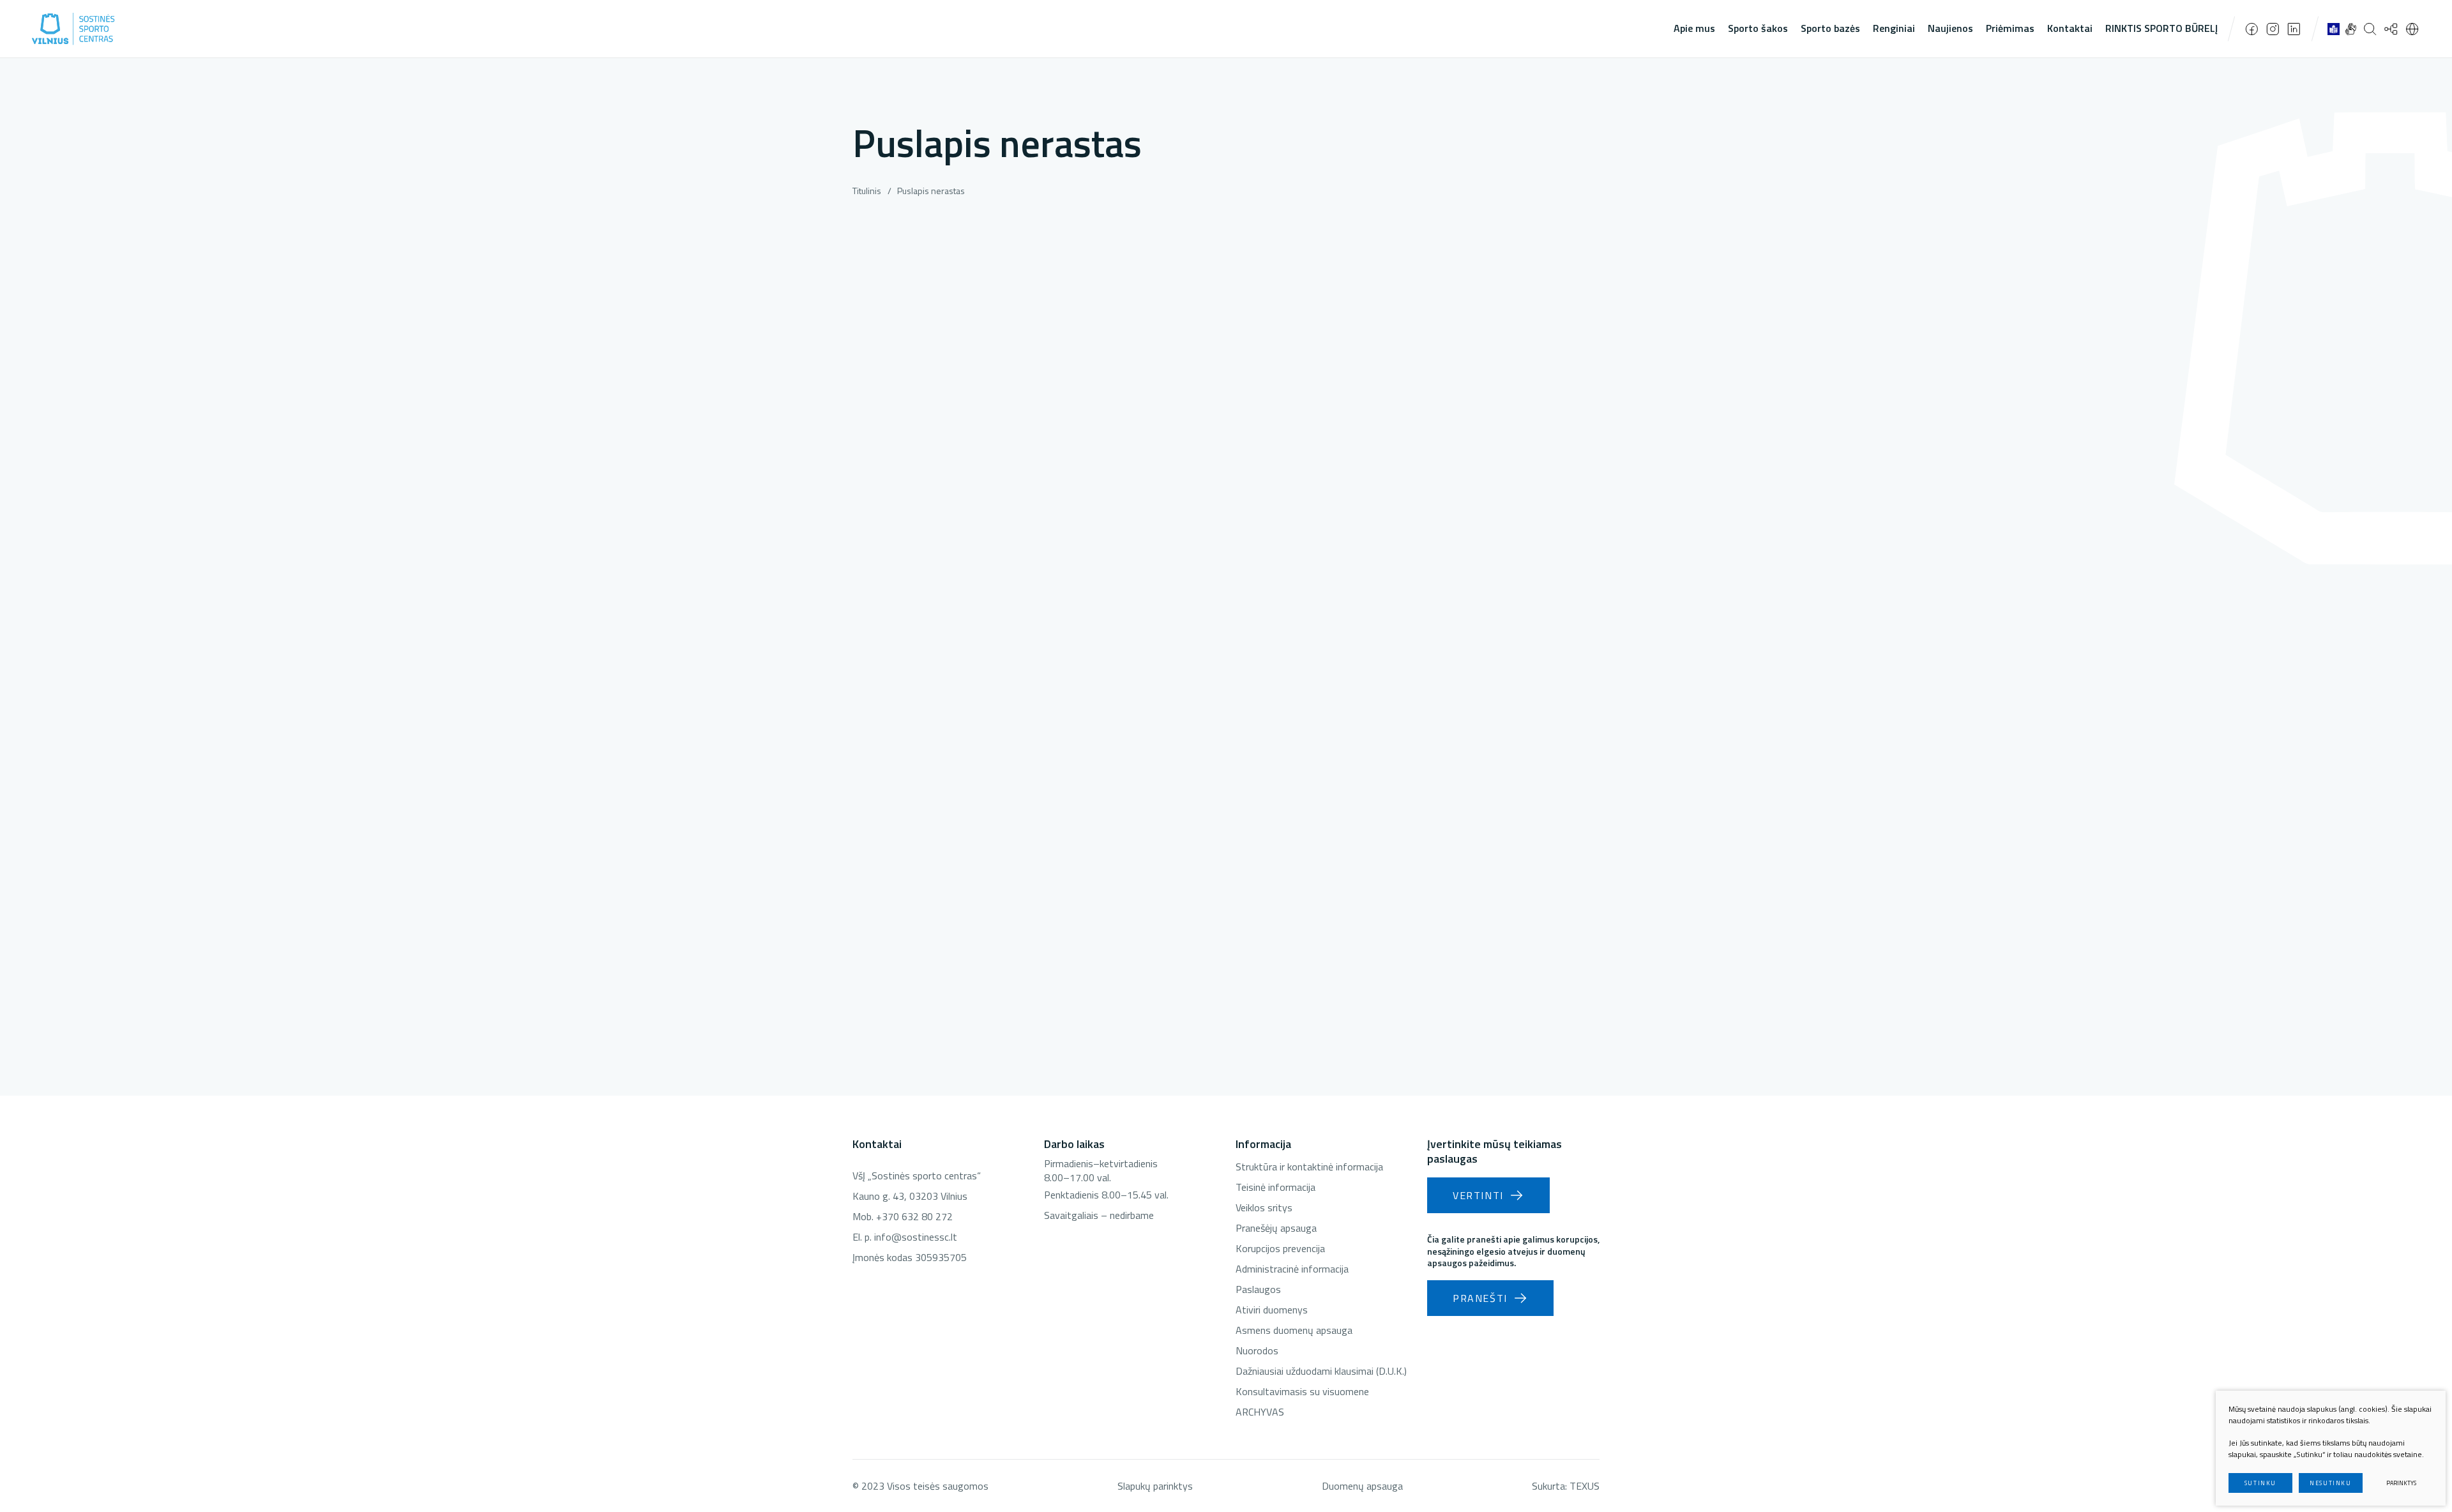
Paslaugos (1258, 1289)
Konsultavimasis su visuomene (1302, 1391)
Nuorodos (1257, 1350)
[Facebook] (2252, 29)
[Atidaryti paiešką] (2370, 29)
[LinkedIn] (2294, 29)
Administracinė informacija (1292, 1269)
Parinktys (2401, 1483)
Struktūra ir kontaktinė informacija (1309, 1167)
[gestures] (2351, 29)
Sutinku (2260, 1483)
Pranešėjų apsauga (1276, 1228)
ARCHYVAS (1260, 1412)
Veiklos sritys (1264, 1207)
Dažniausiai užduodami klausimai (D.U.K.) (1321, 1371)
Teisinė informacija (1275, 1187)
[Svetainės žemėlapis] (2391, 29)
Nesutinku (2330, 1483)
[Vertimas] (2412, 29)
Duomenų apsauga (1362, 1486)
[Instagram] (2273, 29)
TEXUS (1585, 1486)
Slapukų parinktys (1155, 1486)
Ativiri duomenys (1272, 1310)
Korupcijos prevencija (1280, 1248)
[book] (2334, 29)
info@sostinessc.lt (916, 1237)
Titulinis (867, 191)
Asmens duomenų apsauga (1294, 1330)
